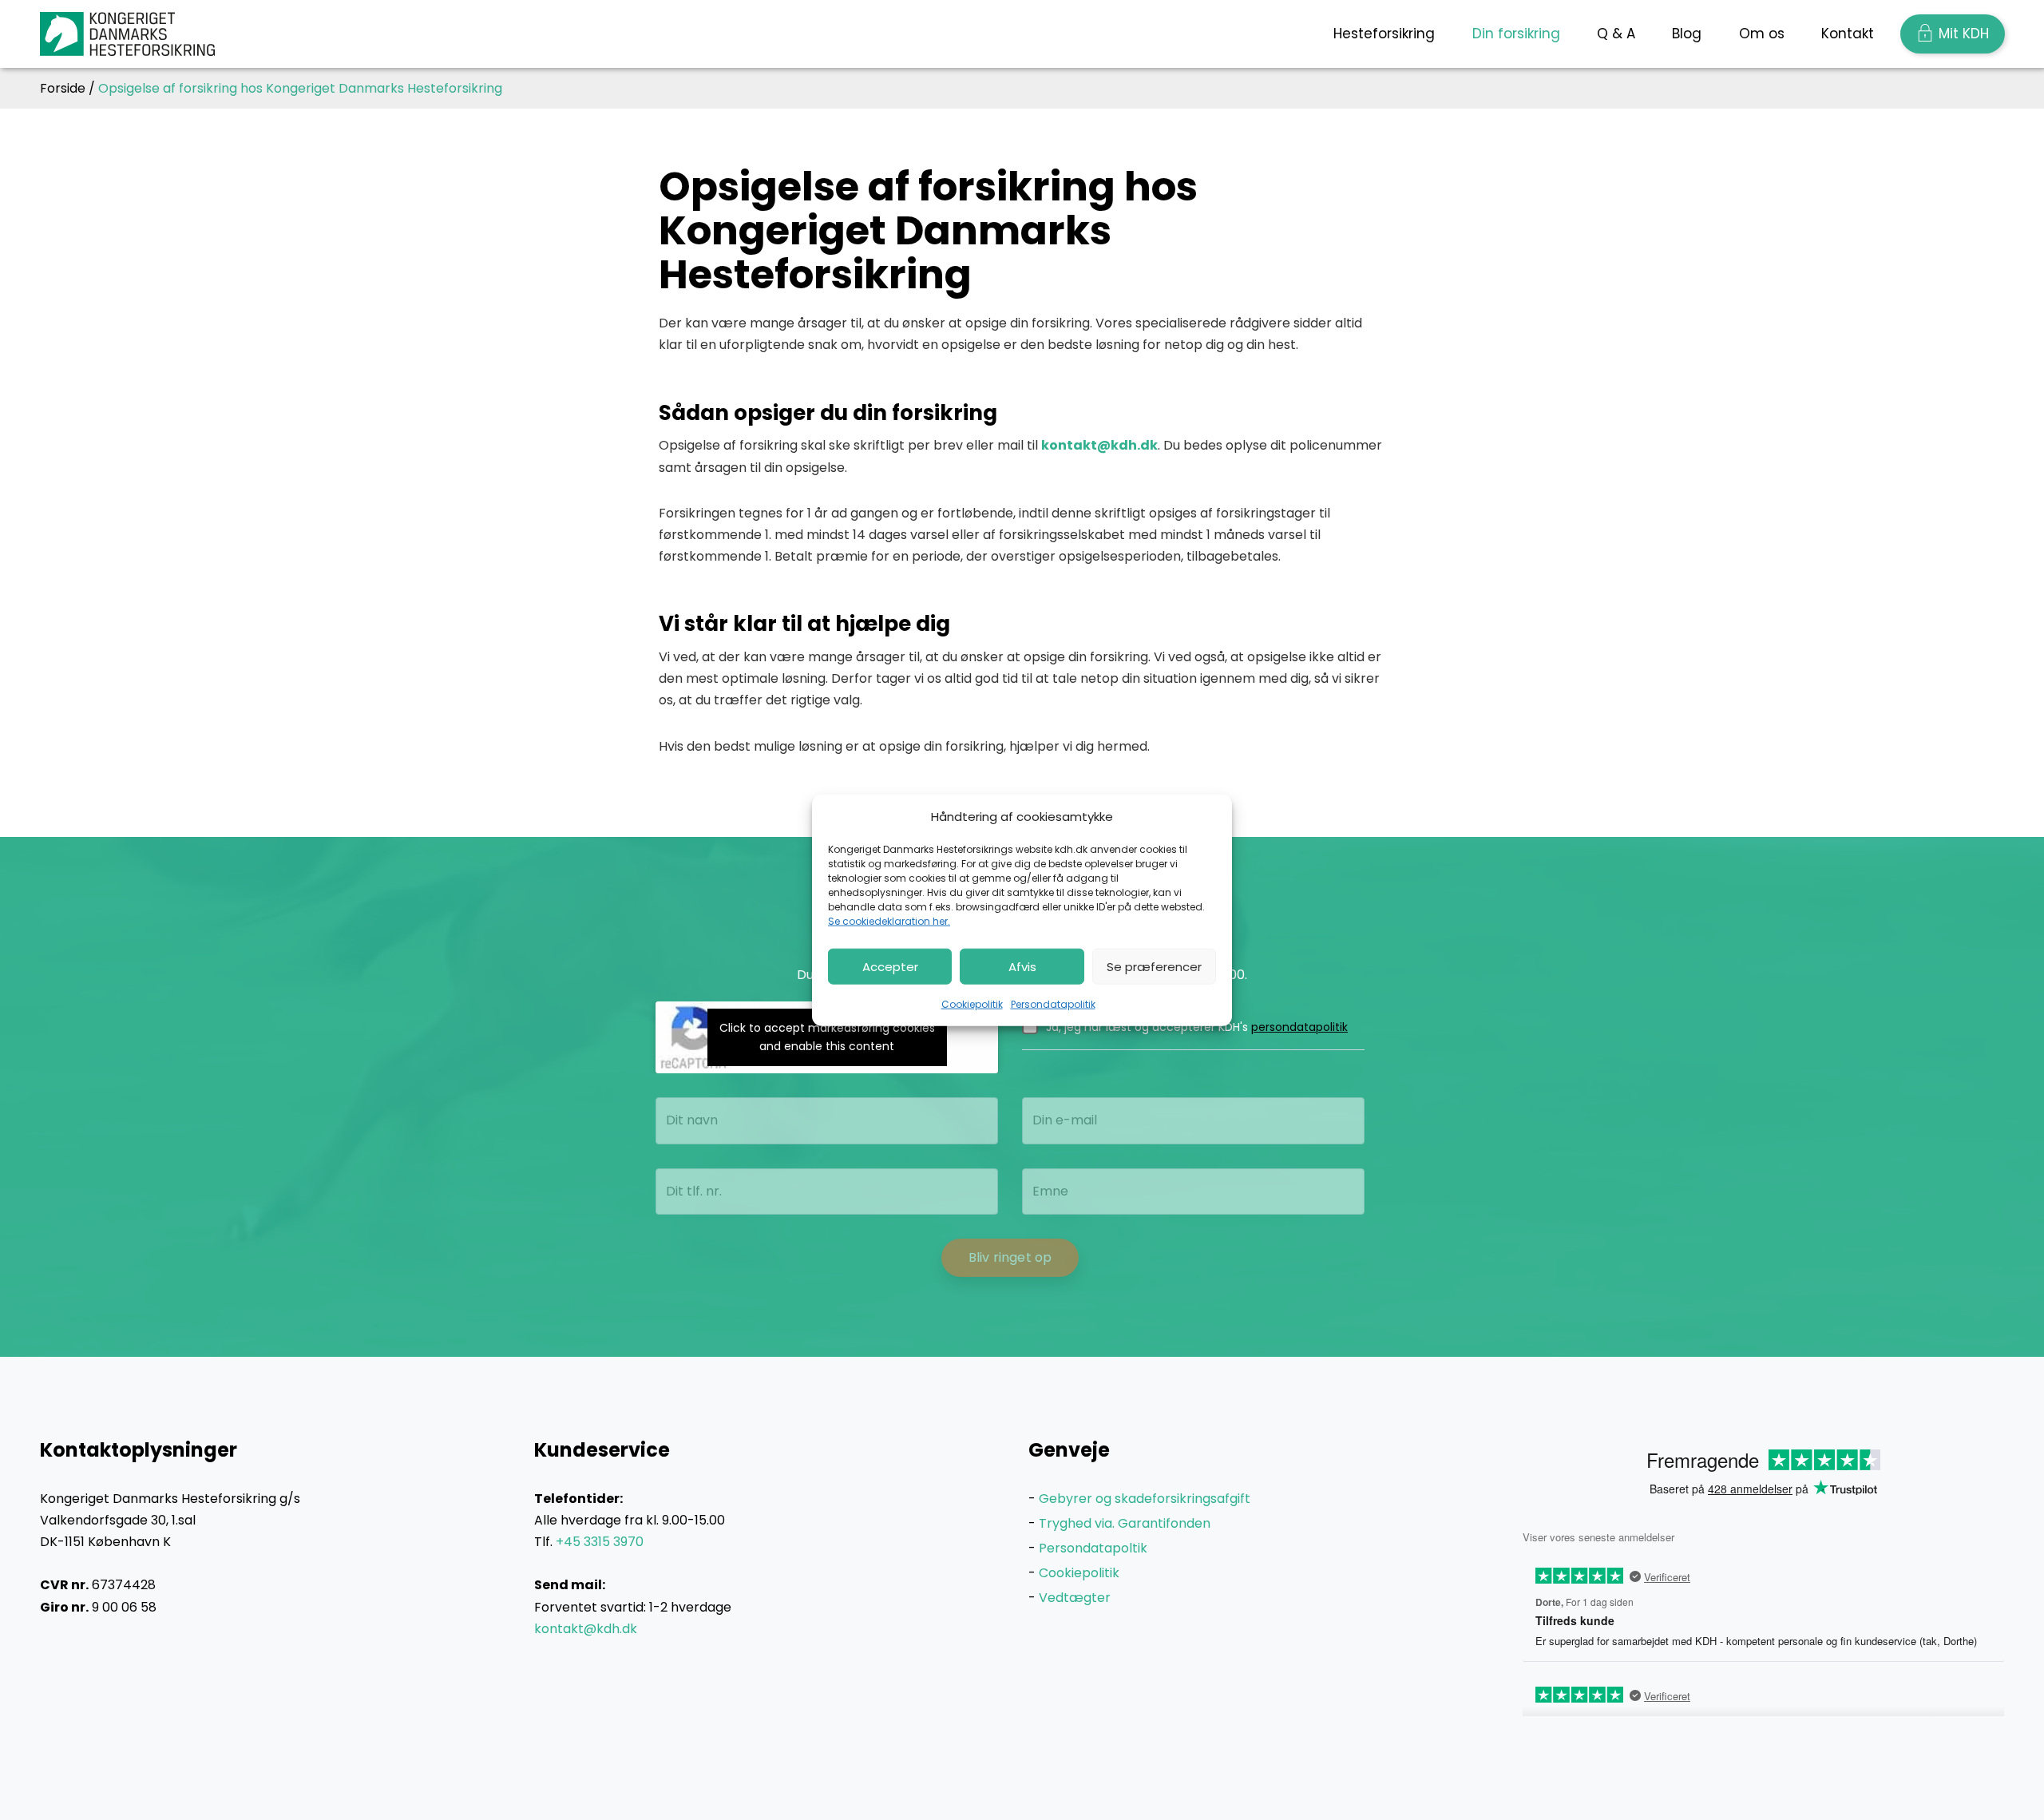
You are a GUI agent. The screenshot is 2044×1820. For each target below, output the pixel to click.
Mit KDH (1964, 34)
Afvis (1022, 966)
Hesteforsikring (1384, 34)
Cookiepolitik (972, 1004)
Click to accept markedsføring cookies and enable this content (827, 1037)
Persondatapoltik (1093, 1548)
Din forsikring (1516, 34)
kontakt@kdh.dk (1099, 445)
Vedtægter (1075, 1598)
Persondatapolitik (1053, 1004)
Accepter (890, 966)
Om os (1762, 34)
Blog (1687, 34)
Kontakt (1848, 34)
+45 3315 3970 (600, 1542)
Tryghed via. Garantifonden (1125, 1523)
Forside (63, 88)
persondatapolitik (1299, 1027)
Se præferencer (1154, 966)
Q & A (1616, 34)
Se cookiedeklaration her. (889, 921)
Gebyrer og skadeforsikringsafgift (1145, 1499)
